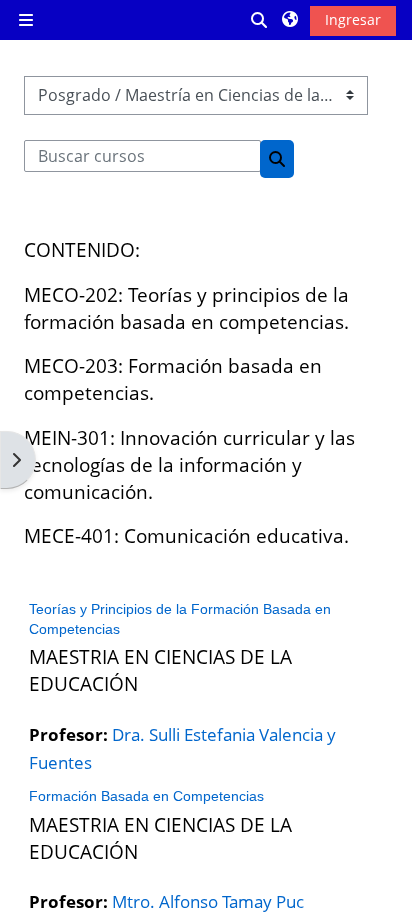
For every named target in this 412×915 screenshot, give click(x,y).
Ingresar (353, 19)
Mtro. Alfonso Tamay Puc (208, 901)
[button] (260, 20)
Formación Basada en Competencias (146, 796)
